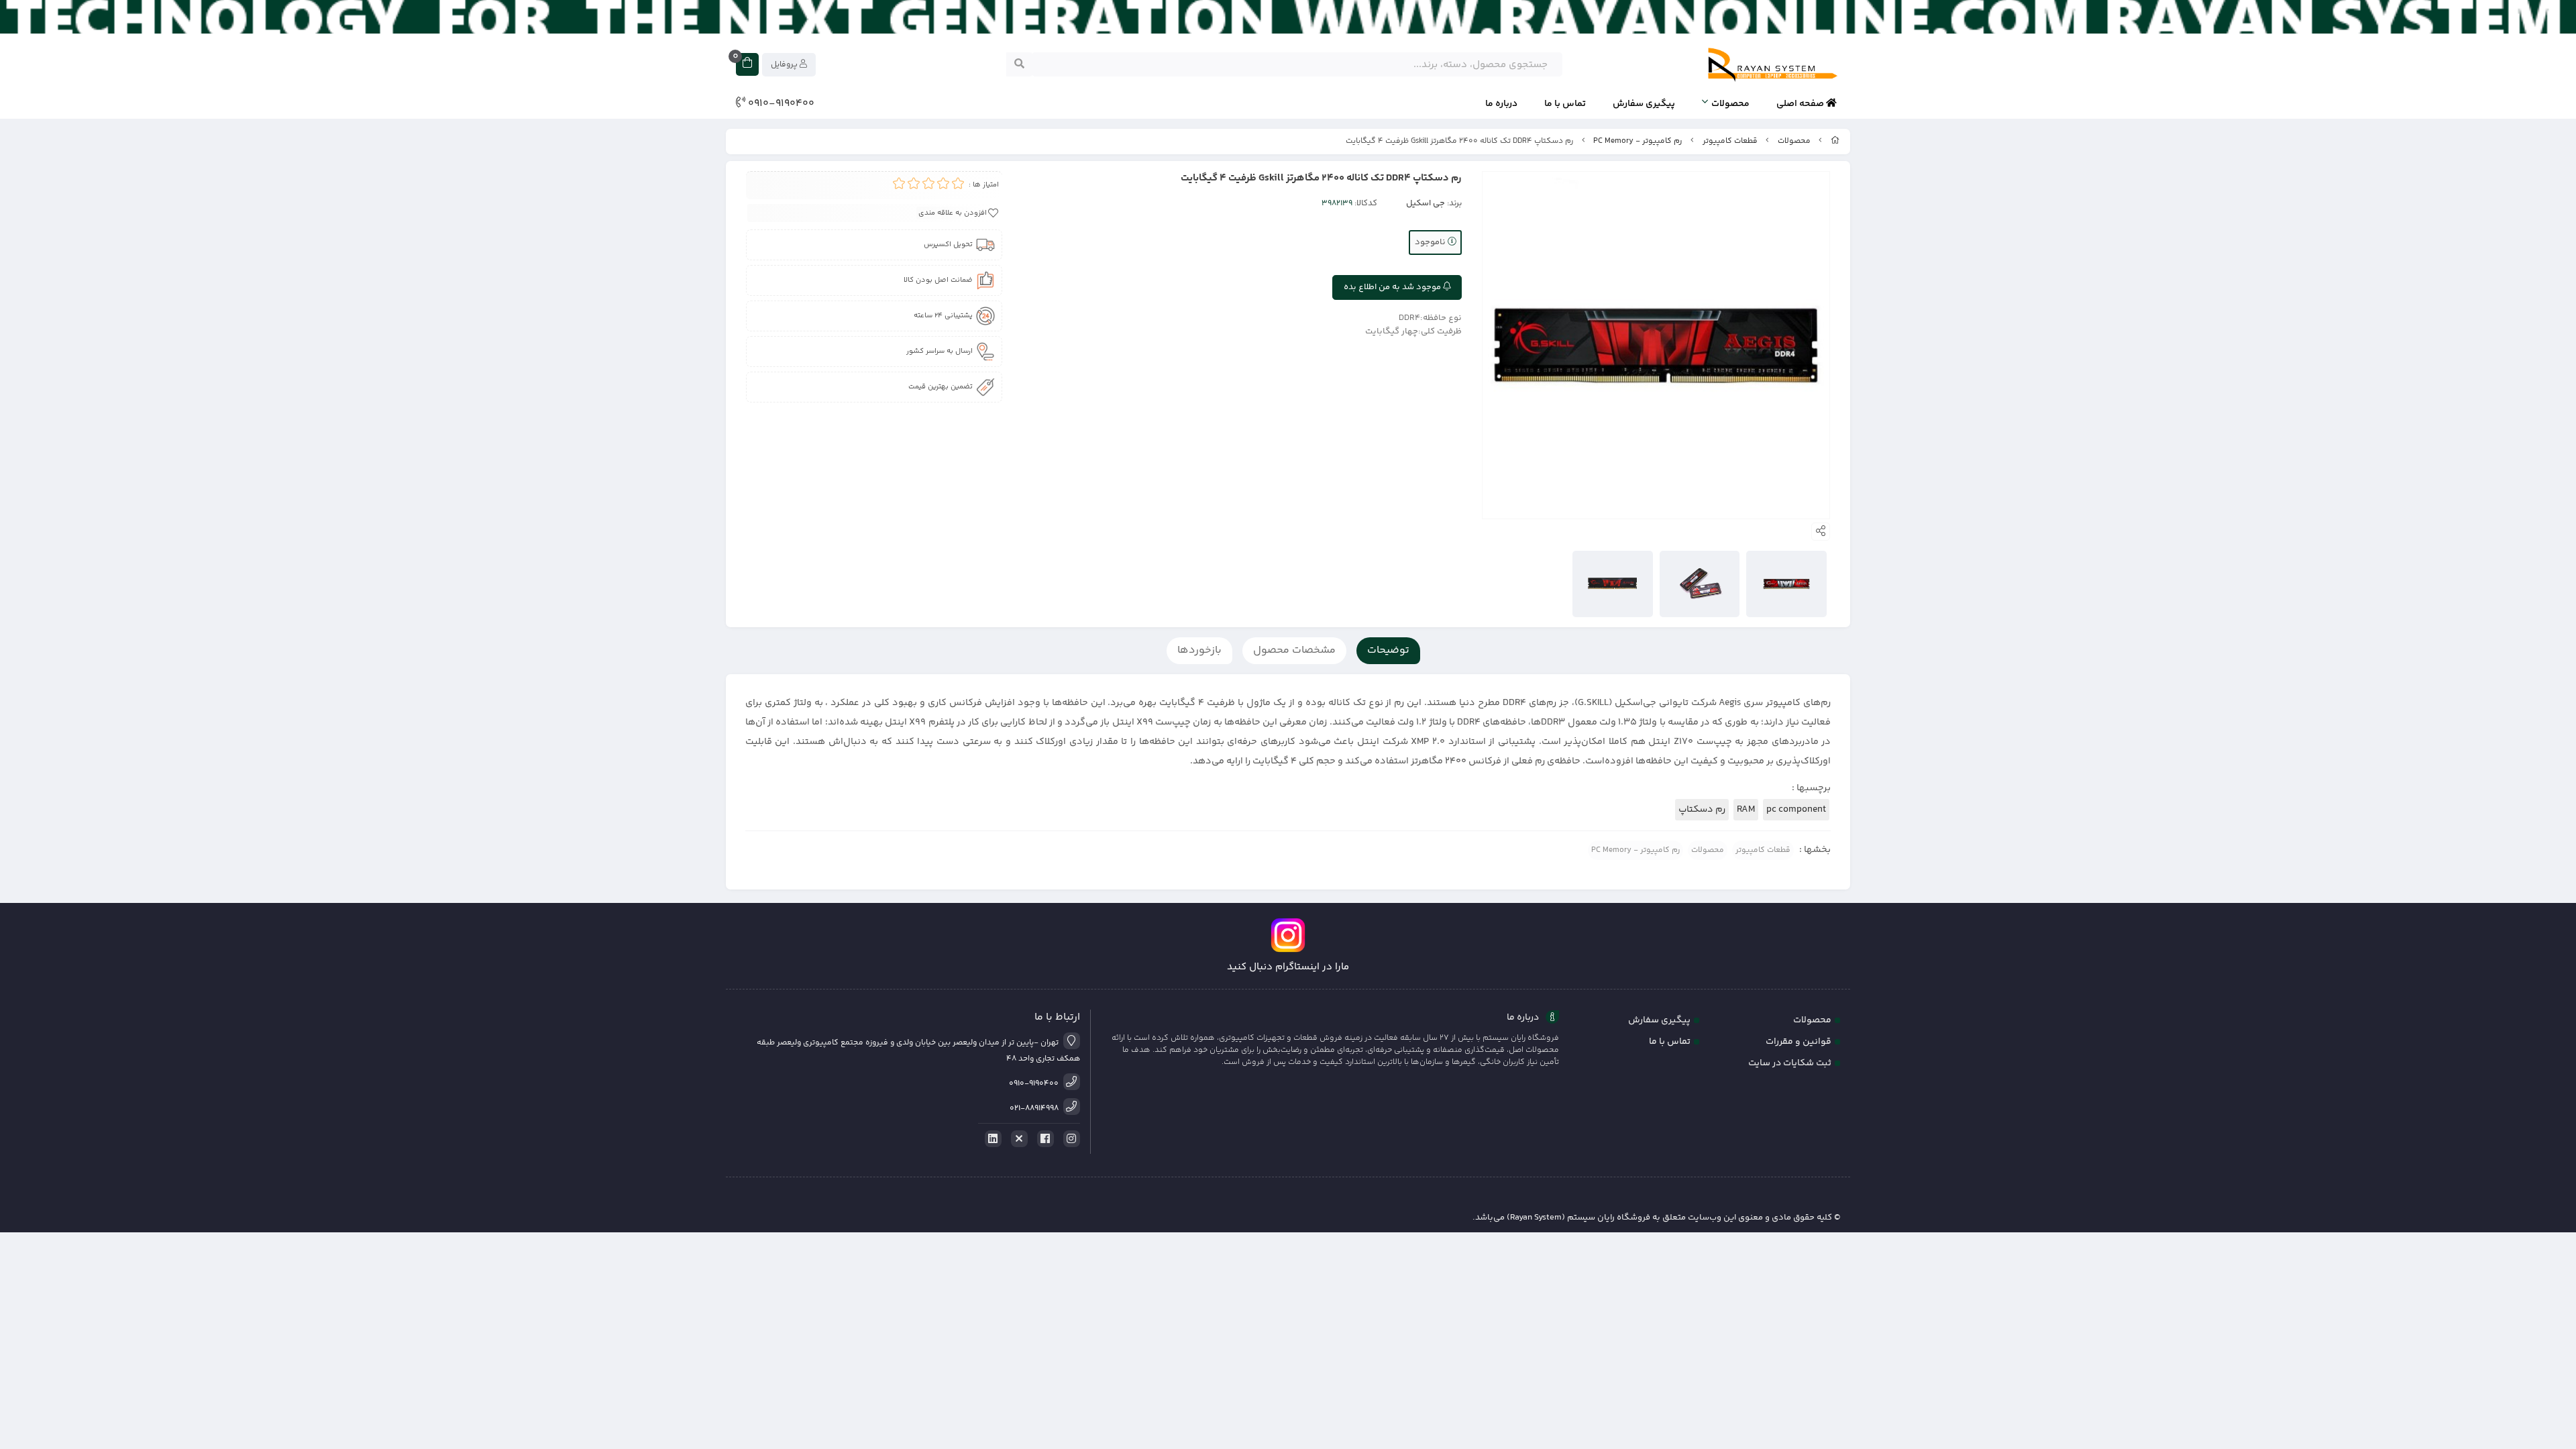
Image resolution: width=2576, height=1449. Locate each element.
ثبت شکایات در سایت (1790, 1063)
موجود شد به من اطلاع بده (1393, 287)
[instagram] (1069, 1139)
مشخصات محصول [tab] (1294, 650)
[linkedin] (991, 1139)
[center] (1019, 64)
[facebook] (1043, 1139)
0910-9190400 (780, 104)
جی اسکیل (1426, 203)
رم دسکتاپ (1702, 810)
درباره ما (1501, 104)
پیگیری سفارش (1644, 104)
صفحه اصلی (1801, 104)
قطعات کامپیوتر (1730, 141)
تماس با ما (1565, 104)
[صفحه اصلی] (1835, 141)
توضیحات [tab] (1388, 650)
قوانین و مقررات (1799, 1042)
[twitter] (1017, 1139)
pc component (1796, 810)
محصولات (1730, 104)
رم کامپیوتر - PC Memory (1638, 141)
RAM (1746, 810)
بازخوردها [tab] (1199, 650)
